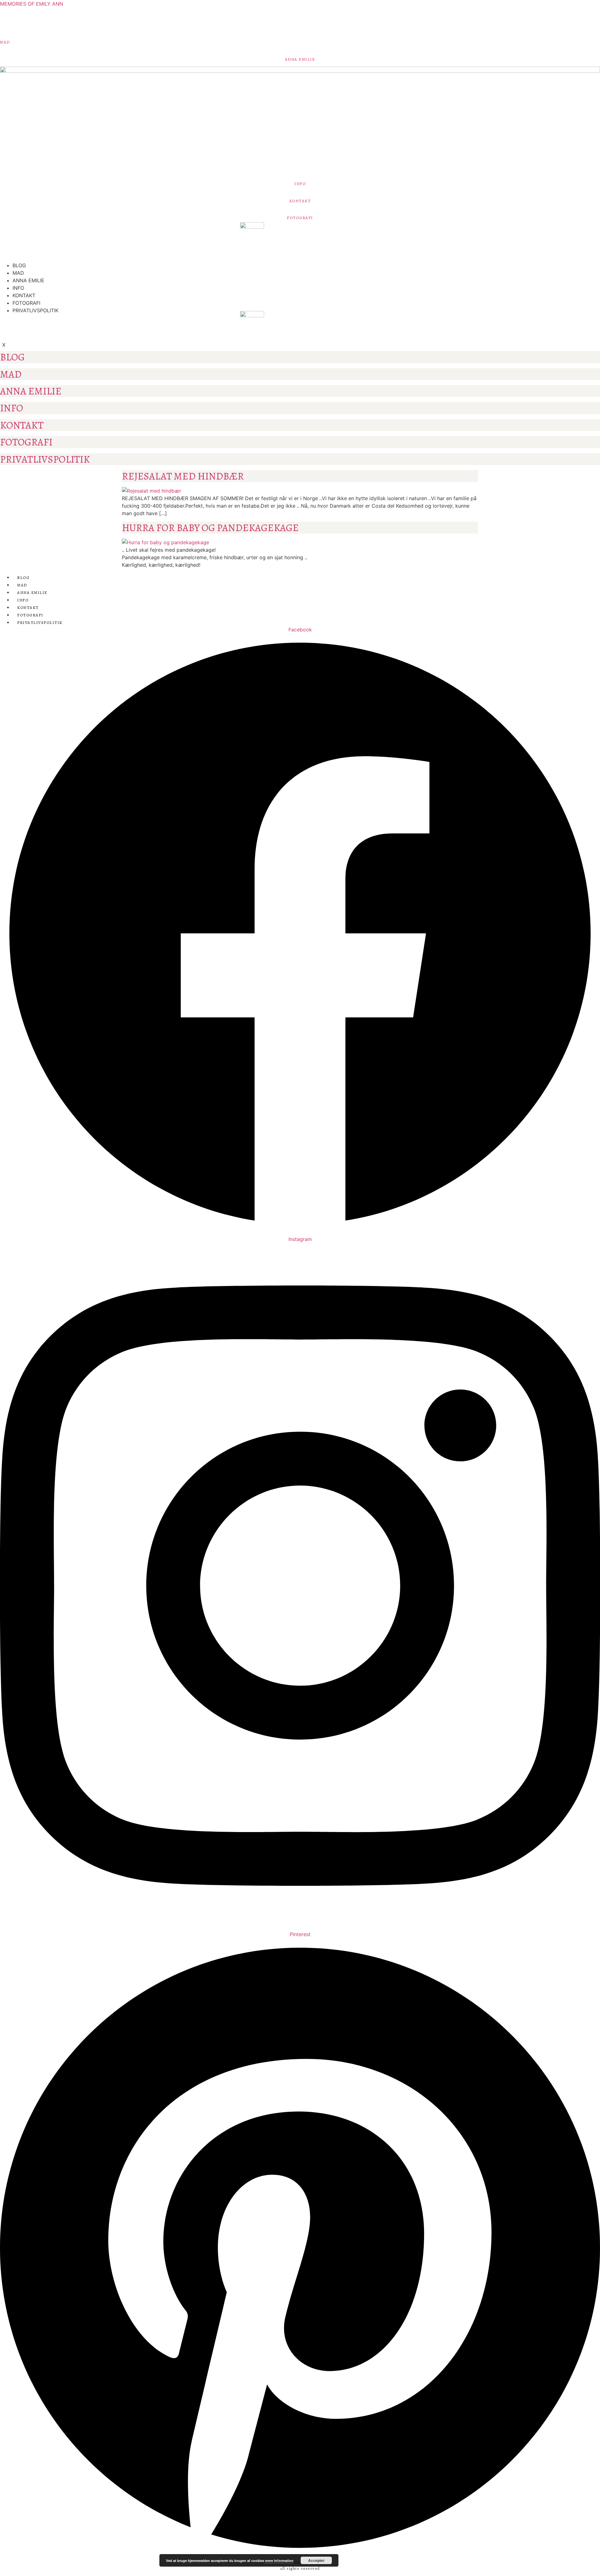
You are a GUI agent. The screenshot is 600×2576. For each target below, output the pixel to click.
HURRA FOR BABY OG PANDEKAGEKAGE (210, 528)
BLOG (19, 265)
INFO (300, 184)
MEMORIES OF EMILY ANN (32, 4)
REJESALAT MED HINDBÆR (183, 476)
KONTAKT (300, 201)
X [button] (4, 345)
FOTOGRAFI (300, 218)
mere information (279, 2561)
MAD (5, 42)
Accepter (316, 2560)
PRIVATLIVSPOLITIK (35, 310)
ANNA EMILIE (300, 59)
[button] (2, 248)
